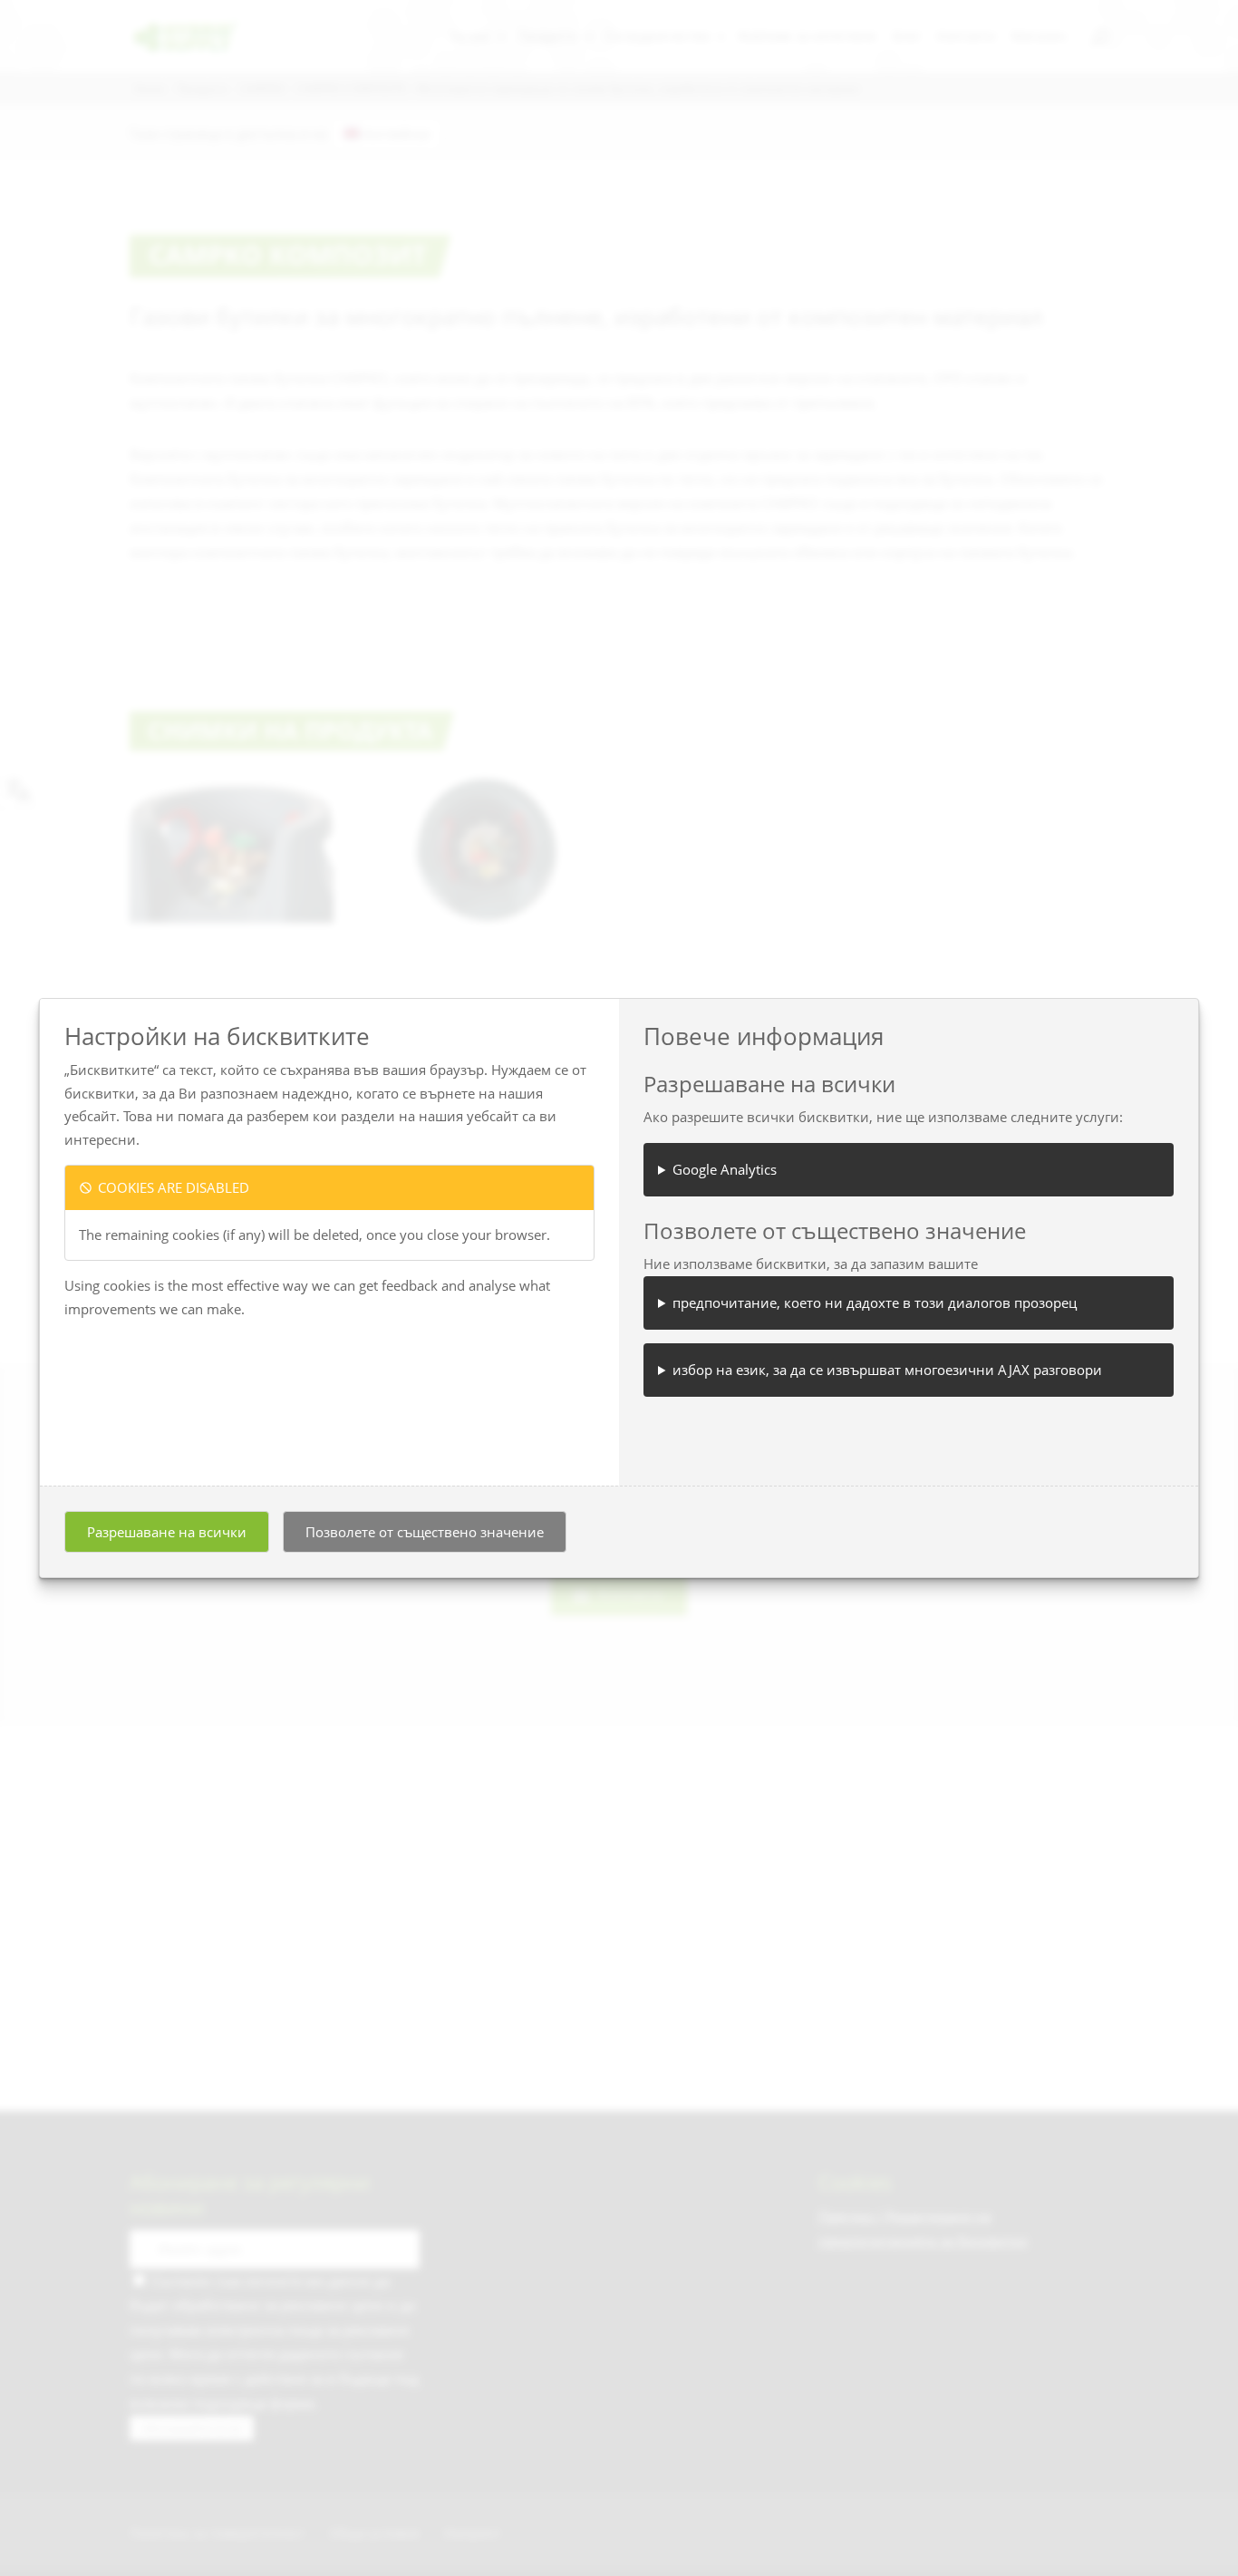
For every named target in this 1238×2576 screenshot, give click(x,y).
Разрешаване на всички (167, 1532)
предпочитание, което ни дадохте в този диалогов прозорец (875, 1303)
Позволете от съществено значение (425, 1532)
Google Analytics (725, 1169)
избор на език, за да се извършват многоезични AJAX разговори (887, 1370)
